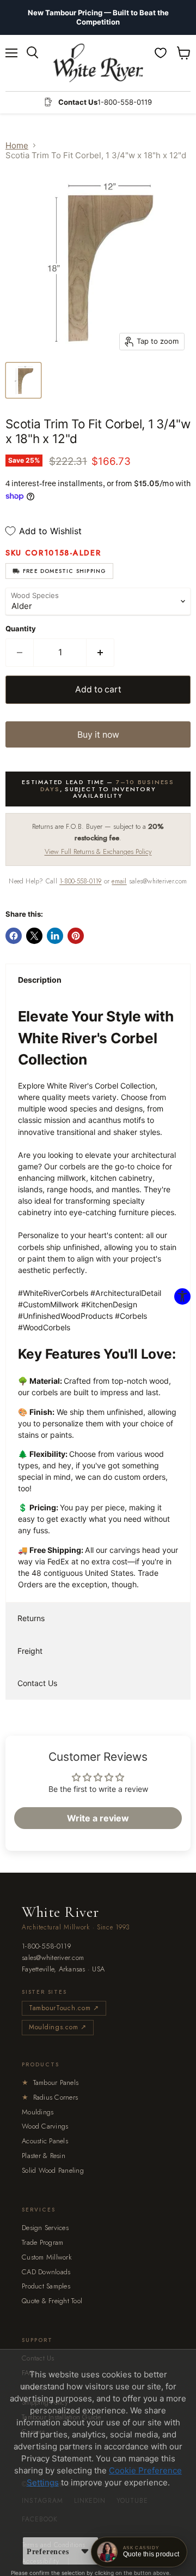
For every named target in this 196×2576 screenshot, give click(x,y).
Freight (30, 1651)
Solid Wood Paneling (53, 2170)
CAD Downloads (46, 2272)
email (119, 881)
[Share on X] (34, 936)
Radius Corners (50, 2097)
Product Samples (46, 2286)
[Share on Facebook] (14, 936)
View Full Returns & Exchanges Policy (98, 851)
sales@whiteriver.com (53, 1958)
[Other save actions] (85, 2551)
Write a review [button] (98, 1818)
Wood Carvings (45, 2126)
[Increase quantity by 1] (100, 653)
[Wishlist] (161, 53)
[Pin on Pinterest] (76, 936)
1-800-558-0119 (80, 881)
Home (17, 145)
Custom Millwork (47, 2257)
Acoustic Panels (45, 2141)
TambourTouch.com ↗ (64, 2008)
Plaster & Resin (44, 2156)
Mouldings (38, 2112)
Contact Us (37, 1683)
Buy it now (98, 735)
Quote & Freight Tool (52, 2301)
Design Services (45, 2228)
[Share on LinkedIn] (55, 936)
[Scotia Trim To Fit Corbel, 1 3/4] (23, 380)
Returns (31, 1618)
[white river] (98, 63)
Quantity (21, 629)
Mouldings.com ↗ (58, 2027)
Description (40, 980)
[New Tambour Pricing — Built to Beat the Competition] (98, 17)
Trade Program (42, 2242)
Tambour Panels (50, 2082)
